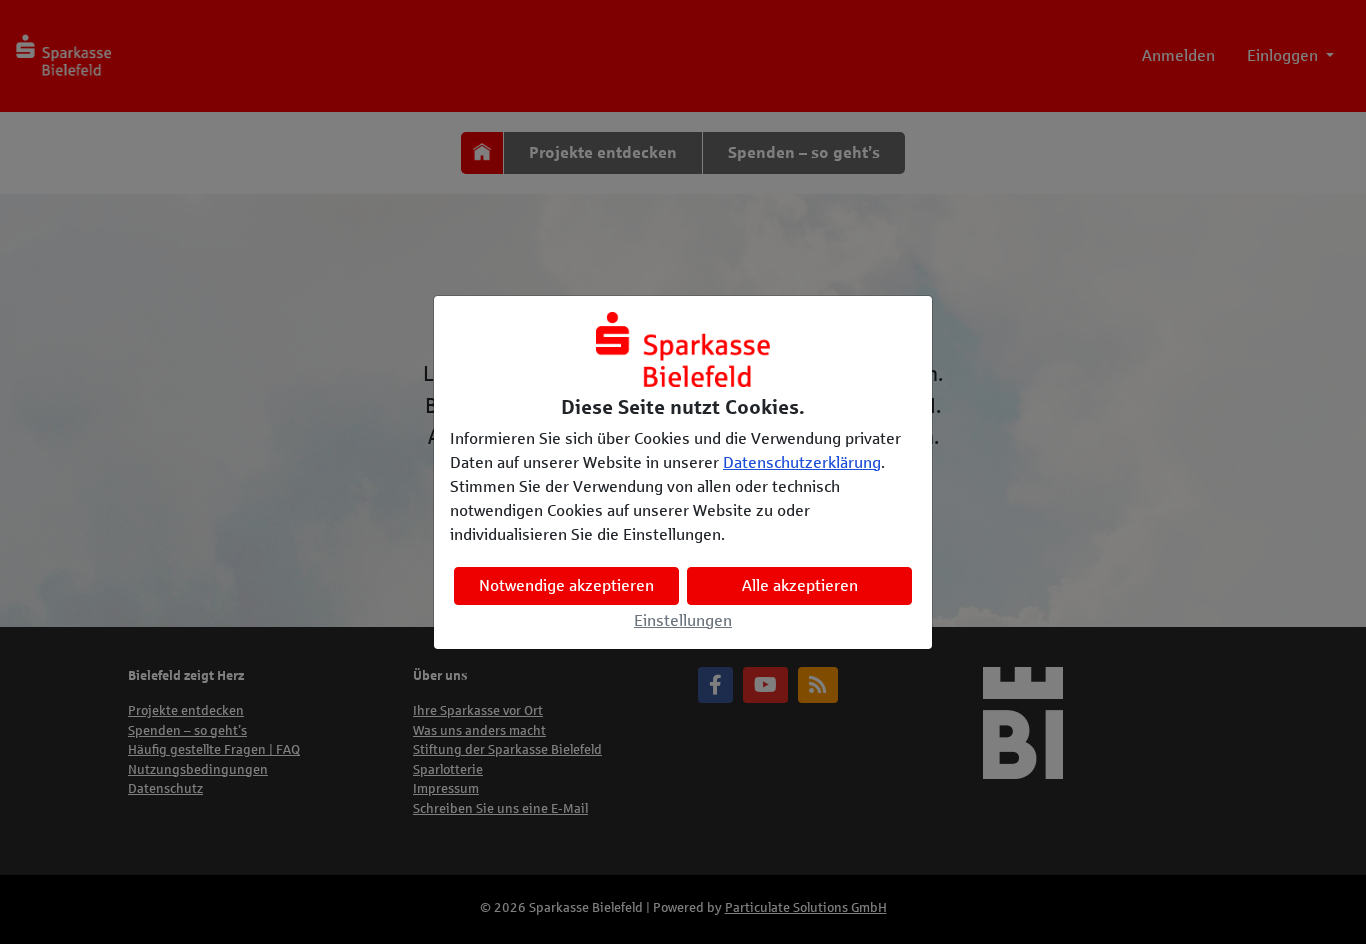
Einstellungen (683, 620)
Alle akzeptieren (800, 585)
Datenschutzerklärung (802, 462)
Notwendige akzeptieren (566, 585)
